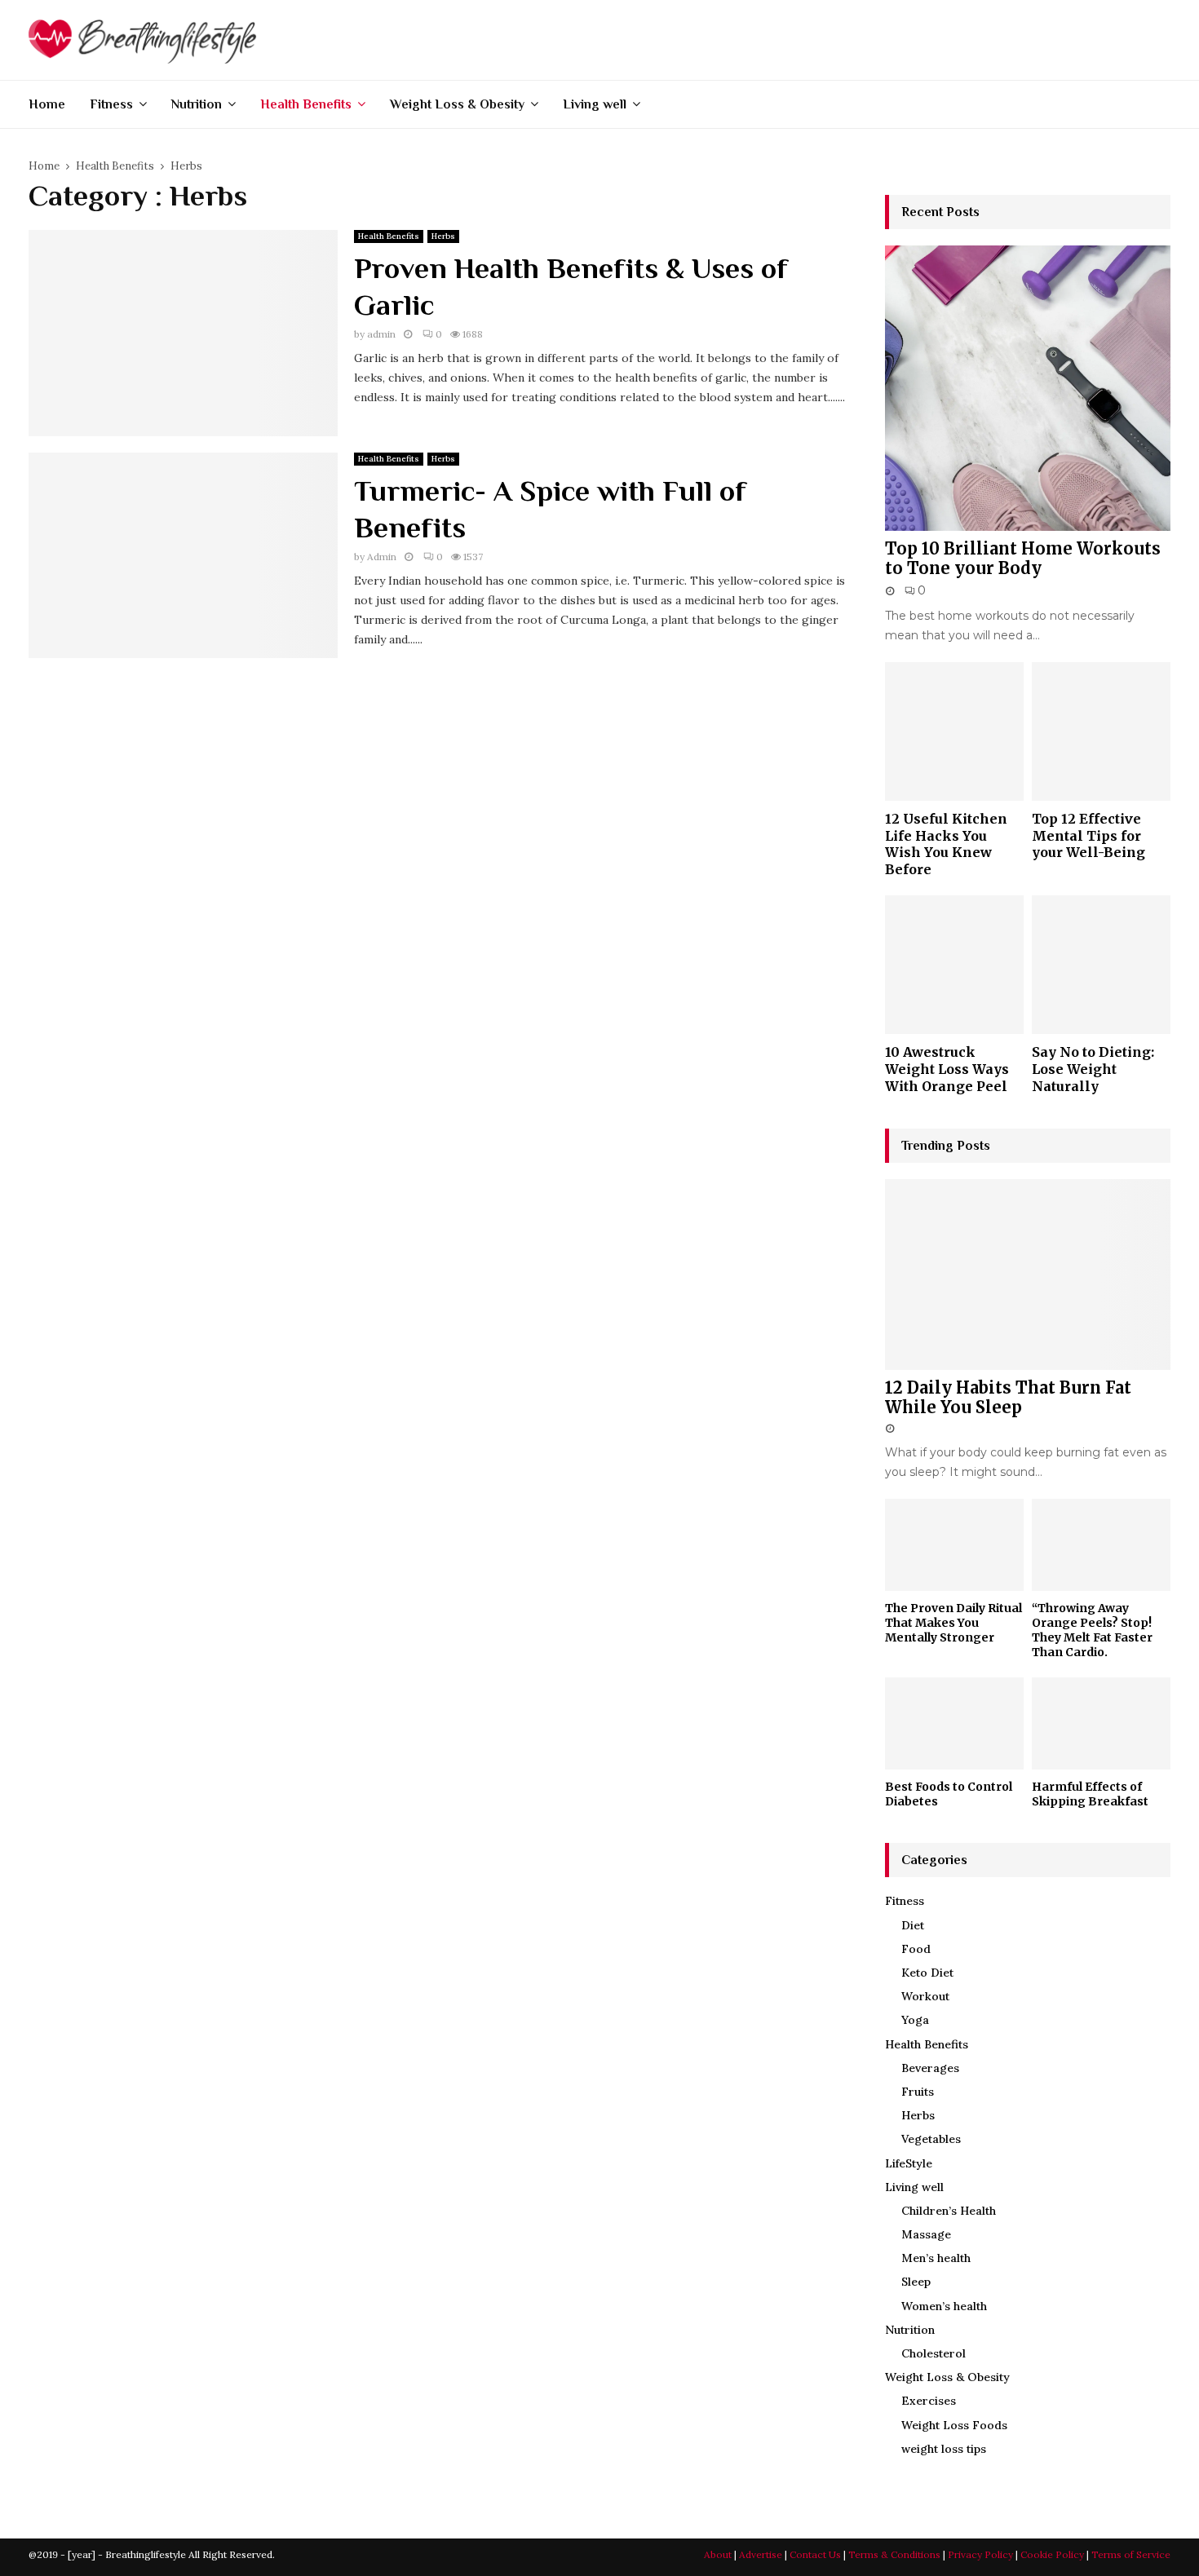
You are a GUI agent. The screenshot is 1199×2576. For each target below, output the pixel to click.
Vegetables (931, 2139)
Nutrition (197, 104)
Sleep (916, 2282)
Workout (925, 1996)
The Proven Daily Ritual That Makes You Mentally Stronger (953, 1623)
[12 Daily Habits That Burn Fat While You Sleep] (1028, 1274)
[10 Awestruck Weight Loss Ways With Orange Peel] (954, 965)
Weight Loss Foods (954, 2425)
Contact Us (815, 2554)
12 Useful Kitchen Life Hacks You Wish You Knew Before (946, 844)
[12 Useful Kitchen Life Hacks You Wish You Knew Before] (954, 731)
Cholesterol (934, 2353)
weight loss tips (944, 2449)
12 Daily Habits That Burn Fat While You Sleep (1008, 1397)
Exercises (929, 2401)
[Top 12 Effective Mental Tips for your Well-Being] (1101, 731)
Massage (926, 2234)
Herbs (443, 236)
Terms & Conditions (894, 2554)
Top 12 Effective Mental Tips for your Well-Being (1088, 835)
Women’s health (944, 2306)
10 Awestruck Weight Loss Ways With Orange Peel (947, 1069)
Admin (382, 557)
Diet (913, 1925)
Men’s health (936, 2258)
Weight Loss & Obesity (457, 104)
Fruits (918, 2092)
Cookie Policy (1052, 2554)
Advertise (761, 2554)
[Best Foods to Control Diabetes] (954, 1723)
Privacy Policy (980, 2554)
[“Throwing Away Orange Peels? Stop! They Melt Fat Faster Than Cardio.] (1101, 1545)
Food (916, 1949)
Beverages (930, 2068)
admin (381, 334)
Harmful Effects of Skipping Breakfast (1090, 1794)
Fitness (111, 104)
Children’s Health (949, 2211)
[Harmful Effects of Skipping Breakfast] (1101, 1723)
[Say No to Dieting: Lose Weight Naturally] (1101, 965)
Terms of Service (1131, 2554)
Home (47, 104)
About (718, 2554)
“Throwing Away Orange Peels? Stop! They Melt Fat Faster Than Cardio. (1092, 1630)
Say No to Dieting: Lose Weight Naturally (1093, 1069)
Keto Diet (927, 1973)
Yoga (915, 2020)
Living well (595, 104)
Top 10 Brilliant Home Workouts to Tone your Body (1023, 558)
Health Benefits (306, 104)
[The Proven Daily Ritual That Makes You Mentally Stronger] (954, 1545)
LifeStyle (909, 2163)
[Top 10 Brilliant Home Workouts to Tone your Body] (1028, 388)
